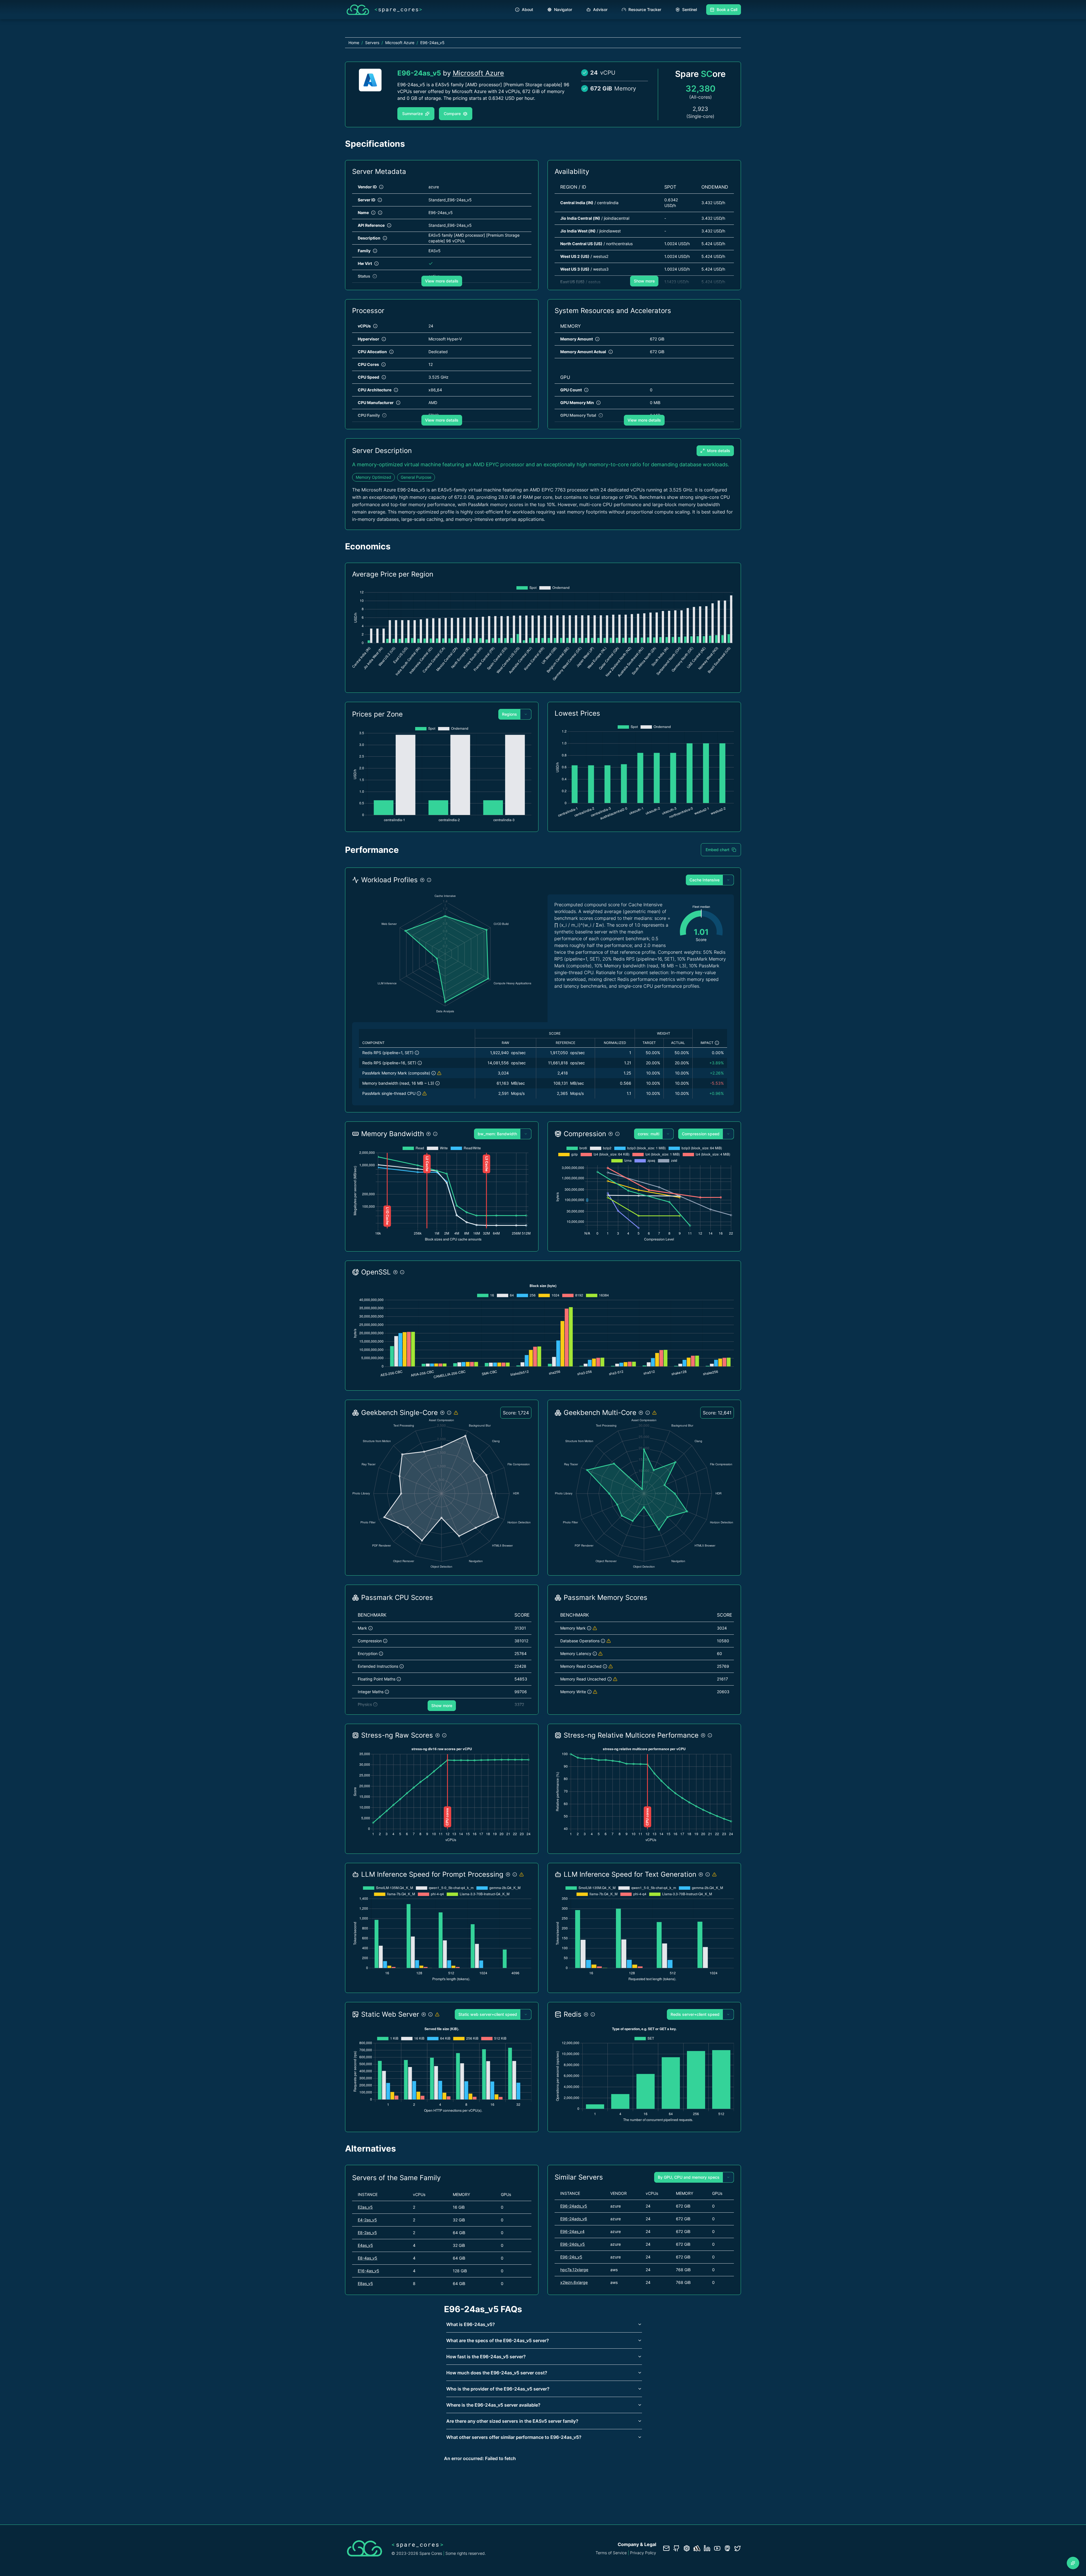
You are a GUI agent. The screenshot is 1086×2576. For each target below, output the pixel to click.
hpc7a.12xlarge (574, 2270)
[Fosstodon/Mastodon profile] (727, 2548)
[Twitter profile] (738, 2548)
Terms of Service (611, 2553)
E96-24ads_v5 (574, 2206)
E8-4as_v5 (368, 2258)
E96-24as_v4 (572, 2231)
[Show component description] (417, 1053)
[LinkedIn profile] (707, 2548)
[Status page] (697, 2548)
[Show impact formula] (717, 1043)
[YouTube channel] (717, 2548)
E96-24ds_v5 (573, 2244)
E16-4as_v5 (369, 2271)
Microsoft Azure (478, 73)
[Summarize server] (1073, 2563)
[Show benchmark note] (439, 1073)
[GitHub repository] (676, 2548)
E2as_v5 (365, 2207)
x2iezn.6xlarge (574, 2282)
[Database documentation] (687, 2548)
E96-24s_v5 (571, 2257)
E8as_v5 (365, 2283)
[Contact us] (666, 2548)
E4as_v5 (365, 2245)
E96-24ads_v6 (574, 2219)
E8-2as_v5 (367, 2233)
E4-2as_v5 (367, 2220)
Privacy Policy (643, 2553)
